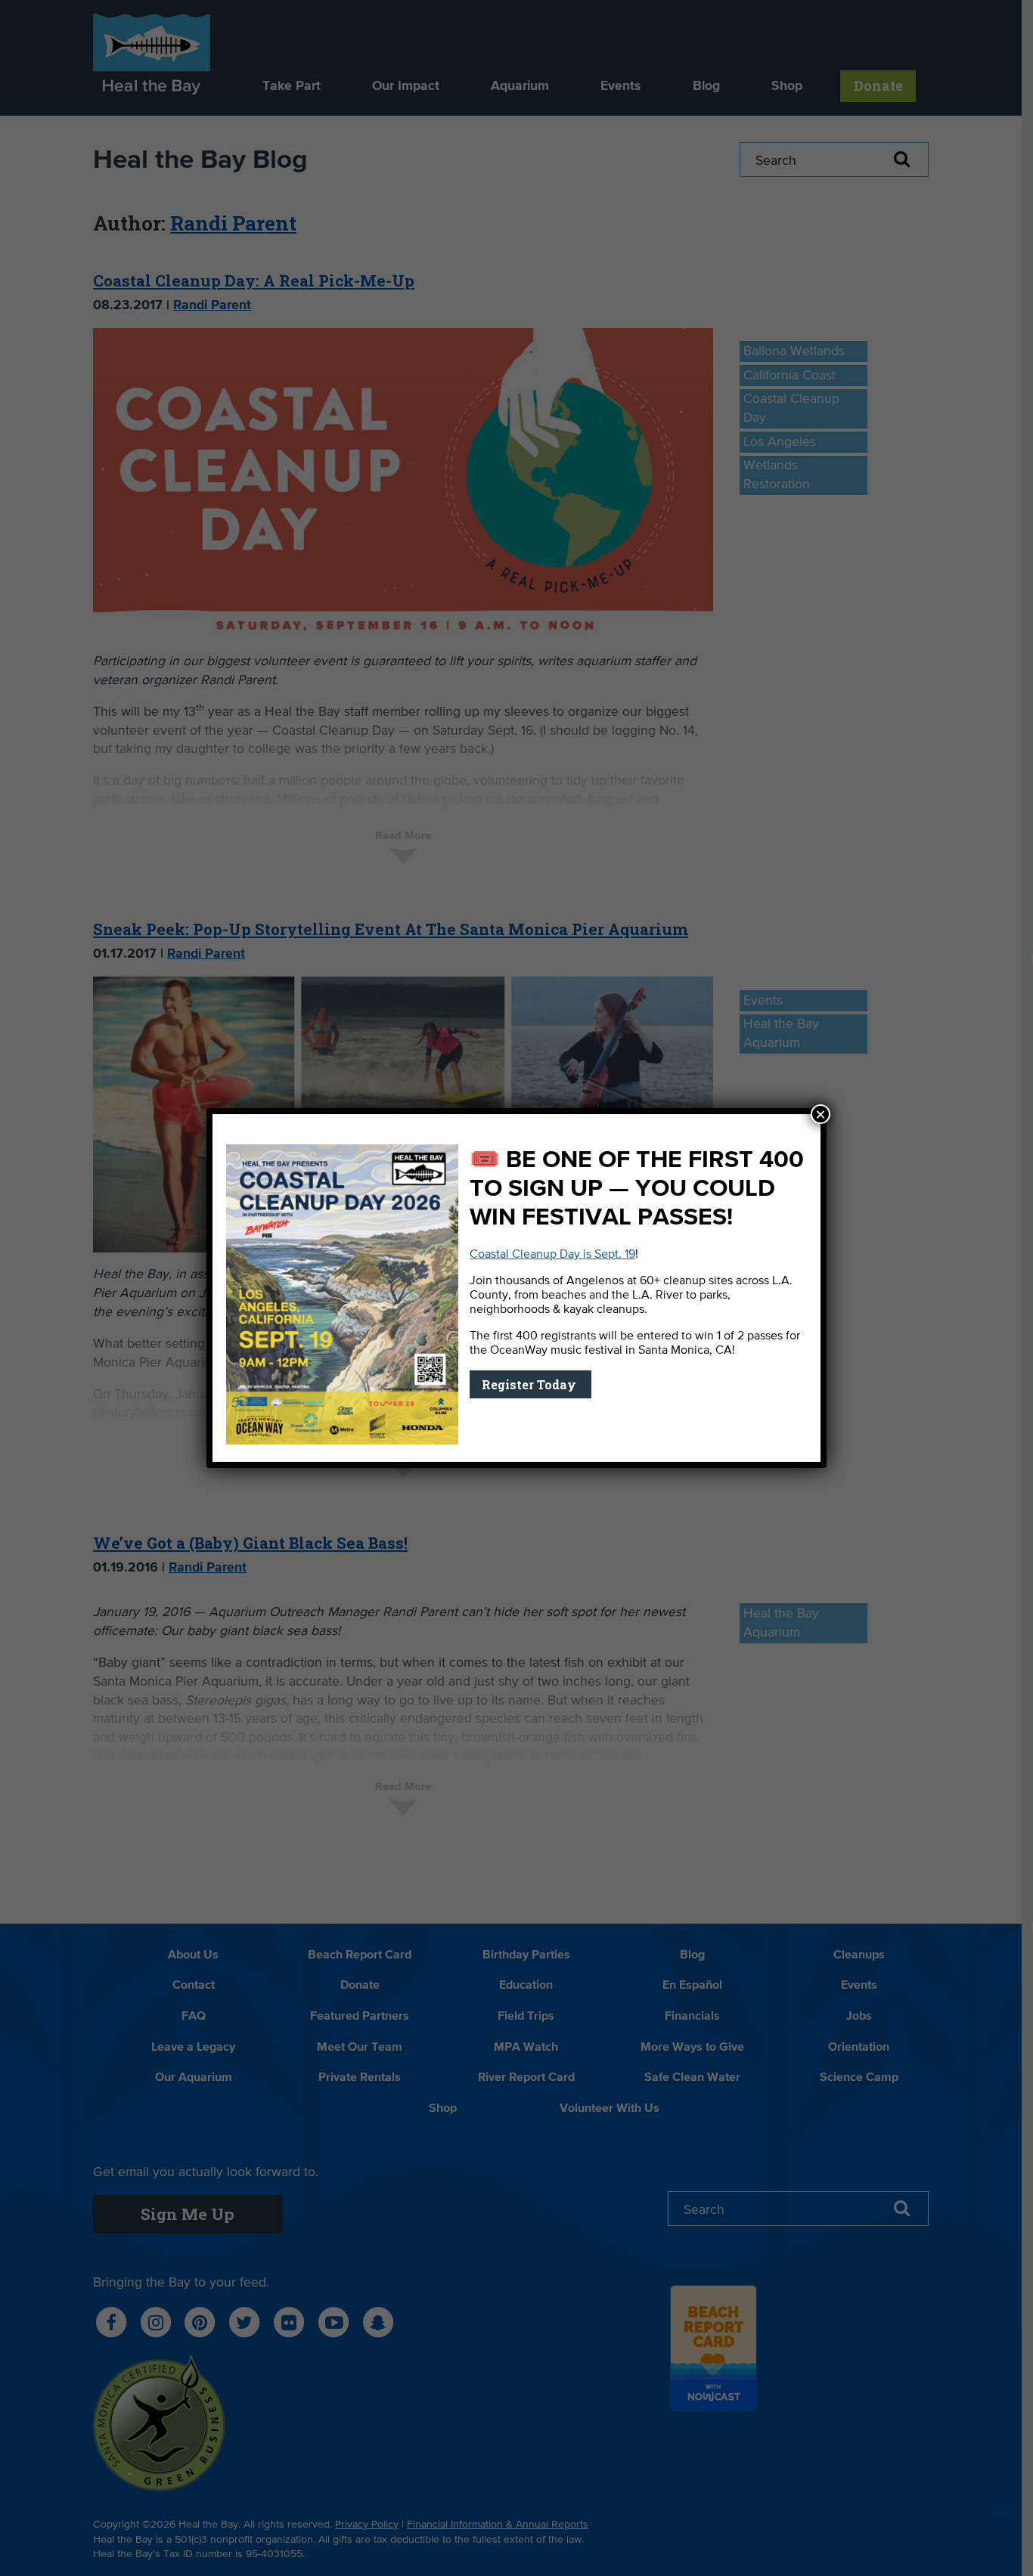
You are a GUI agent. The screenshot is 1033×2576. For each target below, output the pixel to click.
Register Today (530, 1384)
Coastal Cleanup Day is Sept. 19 (552, 1255)
